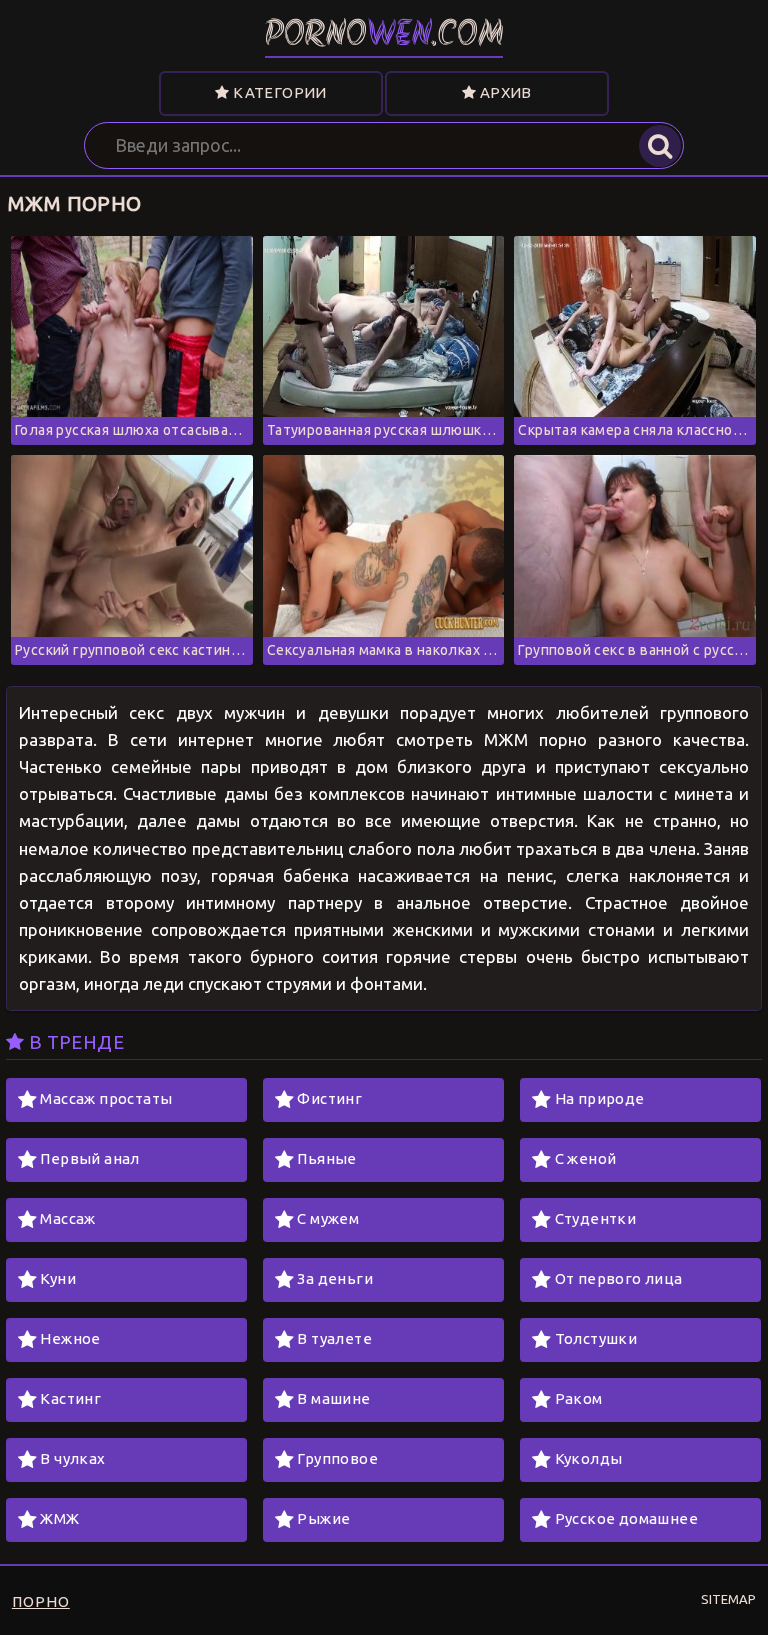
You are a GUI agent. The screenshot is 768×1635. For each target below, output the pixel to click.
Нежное (70, 1338)
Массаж (67, 1218)
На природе (600, 1098)
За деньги (335, 1278)
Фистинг (329, 1098)
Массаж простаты (106, 1098)
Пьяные (326, 1158)
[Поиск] (660, 146)
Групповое (337, 1458)
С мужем (328, 1218)
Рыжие (323, 1518)
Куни (58, 1278)
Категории (278, 92)
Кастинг (70, 1398)
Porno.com (384, 36)
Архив (503, 92)
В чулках (72, 1458)
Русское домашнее (626, 1518)
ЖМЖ (59, 1518)
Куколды (589, 1458)
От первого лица (619, 1278)
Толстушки (596, 1338)
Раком (579, 1398)
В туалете (334, 1338)
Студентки (596, 1218)
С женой (586, 1158)
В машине (333, 1398)
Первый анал (89, 1158)
